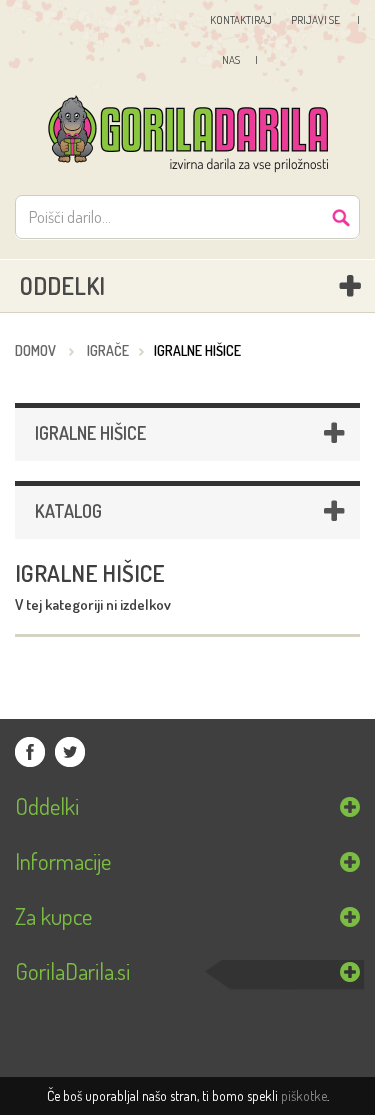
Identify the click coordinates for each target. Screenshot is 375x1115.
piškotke (304, 1095)
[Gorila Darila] (187, 135)
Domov (35, 350)
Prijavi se (316, 20)
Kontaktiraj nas (235, 40)
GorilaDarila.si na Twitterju (70, 752)
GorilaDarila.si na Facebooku (30, 752)
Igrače (108, 350)
